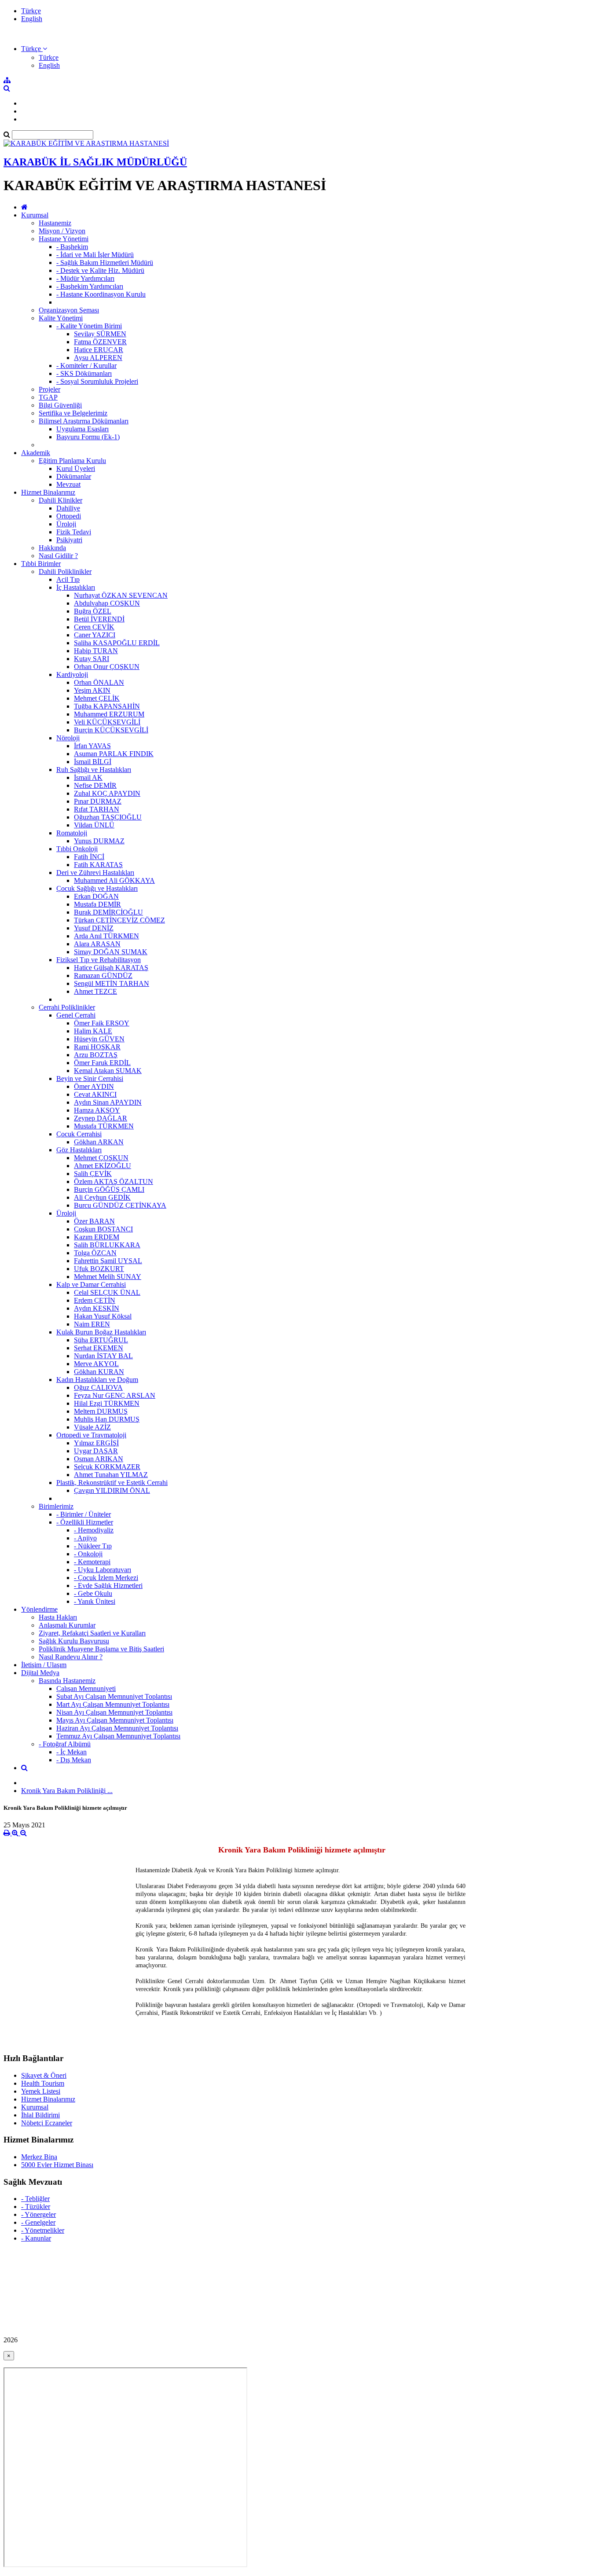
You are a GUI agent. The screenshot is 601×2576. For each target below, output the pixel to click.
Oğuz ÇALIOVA (98, 1387)
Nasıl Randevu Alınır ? (71, 1657)
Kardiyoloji (72, 674)
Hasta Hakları (58, 1617)
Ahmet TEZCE (95, 991)
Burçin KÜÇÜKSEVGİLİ (111, 730)
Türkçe (31, 11)
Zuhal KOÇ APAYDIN (107, 793)
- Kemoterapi (92, 1562)
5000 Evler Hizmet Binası (57, 2165)
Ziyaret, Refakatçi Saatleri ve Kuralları (92, 1633)
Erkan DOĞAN (96, 896)
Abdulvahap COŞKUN (107, 603)
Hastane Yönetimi (64, 239)
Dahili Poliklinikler (65, 571)
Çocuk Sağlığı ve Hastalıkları (97, 888)
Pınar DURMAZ (98, 801)
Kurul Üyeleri (76, 469)
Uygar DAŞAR (96, 1451)
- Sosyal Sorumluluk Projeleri (97, 381)
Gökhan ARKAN (99, 1142)
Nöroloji (68, 738)
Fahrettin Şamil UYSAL (108, 1261)
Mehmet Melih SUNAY (108, 1277)
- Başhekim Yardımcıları (90, 286)
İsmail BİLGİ (93, 762)
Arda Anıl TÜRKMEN (106, 936)
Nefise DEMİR (95, 785)
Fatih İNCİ (89, 857)
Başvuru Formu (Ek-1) (88, 437)
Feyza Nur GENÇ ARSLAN (115, 1395)
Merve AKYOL (96, 1364)
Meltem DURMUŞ (101, 1411)
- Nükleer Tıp (93, 1546)
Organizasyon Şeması (69, 310)
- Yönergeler (38, 2214)
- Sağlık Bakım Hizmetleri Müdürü (105, 263)
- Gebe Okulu (93, 1593)
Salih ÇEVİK (93, 1174)
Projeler (49, 389)
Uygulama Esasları (82, 429)
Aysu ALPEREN (98, 358)
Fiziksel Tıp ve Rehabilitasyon (99, 960)
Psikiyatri (69, 540)
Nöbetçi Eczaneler (47, 2123)
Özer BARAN (94, 1221)
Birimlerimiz (56, 1506)
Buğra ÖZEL (93, 611)
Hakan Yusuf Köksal (103, 1316)
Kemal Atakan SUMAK (108, 1071)
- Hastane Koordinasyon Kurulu (101, 294)
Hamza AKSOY (97, 1110)
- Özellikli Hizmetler (85, 1522)
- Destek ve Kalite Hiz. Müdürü (100, 270)
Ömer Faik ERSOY (102, 1023)
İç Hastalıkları (76, 587)
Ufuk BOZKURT (99, 1269)
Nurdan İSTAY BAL (103, 1356)
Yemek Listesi (41, 2091)
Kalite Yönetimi (61, 318)
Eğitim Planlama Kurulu (72, 461)
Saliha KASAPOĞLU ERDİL (117, 643)
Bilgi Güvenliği (60, 405)
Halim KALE (93, 1031)
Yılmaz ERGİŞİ (96, 1443)
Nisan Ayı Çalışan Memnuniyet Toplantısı (114, 1712)
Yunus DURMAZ (99, 841)
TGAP (48, 397)
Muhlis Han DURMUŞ (107, 1419)
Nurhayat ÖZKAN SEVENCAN (121, 595)
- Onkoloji (88, 1554)
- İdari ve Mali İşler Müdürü (95, 255)
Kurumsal (35, 215)
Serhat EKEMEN (99, 1348)
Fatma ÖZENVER (100, 342)
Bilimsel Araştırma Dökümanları (84, 421)
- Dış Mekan (74, 1760)
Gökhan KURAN (99, 1372)
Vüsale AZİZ (92, 1427)
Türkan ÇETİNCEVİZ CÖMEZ (119, 920)
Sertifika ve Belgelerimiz (73, 413)
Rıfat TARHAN (97, 809)
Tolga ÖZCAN (95, 1253)
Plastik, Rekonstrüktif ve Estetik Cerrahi (112, 1483)
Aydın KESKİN (97, 1308)
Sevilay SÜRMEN (100, 334)
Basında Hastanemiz (67, 1681)
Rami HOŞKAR (97, 1047)
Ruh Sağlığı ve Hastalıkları (94, 770)
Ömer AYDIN (94, 1086)
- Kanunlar (36, 2238)
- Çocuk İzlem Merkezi (106, 1578)
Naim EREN (92, 1324)
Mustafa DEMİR (97, 904)
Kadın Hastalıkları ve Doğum (97, 1380)
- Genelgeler (38, 2222)
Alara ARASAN (97, 944)
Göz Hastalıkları (79, 1150)
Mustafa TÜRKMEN (104, 1126)
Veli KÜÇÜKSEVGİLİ (107, 722)
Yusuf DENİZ (94, 928)
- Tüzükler (36, 2207)
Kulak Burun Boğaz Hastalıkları (101, 1332)
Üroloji (66, 524)
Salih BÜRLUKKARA (107, 1245)
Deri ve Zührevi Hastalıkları (95, 873)
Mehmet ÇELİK (97, 698)
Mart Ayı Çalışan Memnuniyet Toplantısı (113, 1704)
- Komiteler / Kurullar (86, 366)
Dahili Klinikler (60, 500)
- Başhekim (72, 247)
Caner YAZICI (95, 635)
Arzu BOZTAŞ (96, 1055)
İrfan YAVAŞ (92, 746)
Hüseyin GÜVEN (99, 1039)
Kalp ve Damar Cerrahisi (91, 1284)
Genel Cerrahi (76, 1015)
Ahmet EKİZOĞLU (103, 1166)
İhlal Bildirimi (40, 2115)
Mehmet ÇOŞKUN (101, 1158)
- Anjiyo (85, 1538)
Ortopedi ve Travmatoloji (91, 1435)
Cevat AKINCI (95, 1094)
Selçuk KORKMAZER (107, 1467)
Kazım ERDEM (97, 1237)
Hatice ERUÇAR (99, 350)
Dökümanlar (74, 476)
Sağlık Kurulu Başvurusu (74, 1641)
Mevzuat (68, 484)
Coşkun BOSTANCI (103, 1229)
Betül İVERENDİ (99, 619)
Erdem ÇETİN (95, 1300)
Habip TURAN (96, 651)
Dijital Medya (40, 1673)
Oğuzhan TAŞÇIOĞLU (108, 817)
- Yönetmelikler (43, 2230)
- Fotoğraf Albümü (65, 1744)
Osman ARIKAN (99, 1459)
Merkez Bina (39, 2157)
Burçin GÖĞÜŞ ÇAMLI (109, 1189)
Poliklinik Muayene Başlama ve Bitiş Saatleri (101, 1649)
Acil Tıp (68, 579)
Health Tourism (43, 2083)
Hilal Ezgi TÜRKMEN (107, 1403)
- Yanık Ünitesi (95, 1601)
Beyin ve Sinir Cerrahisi (90, 1079)
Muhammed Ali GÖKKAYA (114, 880)
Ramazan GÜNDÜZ (103, 976)
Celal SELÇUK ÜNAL (107, 1292)
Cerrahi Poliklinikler (67, 1007)
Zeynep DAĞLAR (101, 1118)
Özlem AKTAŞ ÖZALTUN (114, 1181)
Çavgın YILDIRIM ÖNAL (112, 1490)
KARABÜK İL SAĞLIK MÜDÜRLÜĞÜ (95, 162)
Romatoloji (72, 833)
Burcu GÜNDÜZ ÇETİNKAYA (120, 1205)
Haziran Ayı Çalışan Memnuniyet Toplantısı (117, 1728)
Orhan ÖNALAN (99, 682)
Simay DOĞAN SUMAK (111, 952)
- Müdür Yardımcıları (85, 278)
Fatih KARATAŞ (98, 865)
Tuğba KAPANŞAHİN (107, 706)
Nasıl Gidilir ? (58, 556)
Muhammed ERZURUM (109, 714)
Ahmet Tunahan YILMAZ (111, 1475)
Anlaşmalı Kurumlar (67, 1625)
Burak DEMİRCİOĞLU (108, 912)
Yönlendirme (39, 1609)
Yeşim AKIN (92, 690)
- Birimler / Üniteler (84, 1514)
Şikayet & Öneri (44, 2075)
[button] (34, 49)
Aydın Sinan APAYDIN (108, 1102)
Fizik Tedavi (74, 532)
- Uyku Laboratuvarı (103, 1570)
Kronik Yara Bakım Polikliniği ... (67, 1791)
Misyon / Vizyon (62, 231)
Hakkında (52, 548)
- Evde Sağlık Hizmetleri (108, 1586)
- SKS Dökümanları (84, 373)
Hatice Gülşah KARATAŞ (111, 968)
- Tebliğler (35, 2199)
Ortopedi (69, 516)
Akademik (36, 453)
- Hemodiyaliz (94, 1530)
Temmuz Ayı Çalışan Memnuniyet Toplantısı (118, 1736)
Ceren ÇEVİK (94, 627)
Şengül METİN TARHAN (112, 983)
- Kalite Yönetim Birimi (89, 326)
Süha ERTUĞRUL (101, 1340)
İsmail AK (88, 777)
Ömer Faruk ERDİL (102, 1063)
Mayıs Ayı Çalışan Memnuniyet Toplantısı (115, 1720)
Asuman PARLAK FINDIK (114, 754)
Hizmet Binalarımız (48, 492)
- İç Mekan (71, 1752)
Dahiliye (68, 508)
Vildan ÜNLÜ (94, 825)
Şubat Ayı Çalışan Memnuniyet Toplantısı (114, 1696)
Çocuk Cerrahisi (79, 1134)
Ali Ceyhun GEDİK (102, 1197)
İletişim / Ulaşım (44, 1665)
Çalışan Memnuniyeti (86, 1689)
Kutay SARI (92, 659)
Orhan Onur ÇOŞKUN (107, 667)
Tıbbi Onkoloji (77, 849)
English (32, 19)
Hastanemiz (55, 223)
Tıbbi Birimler (41, 564)
